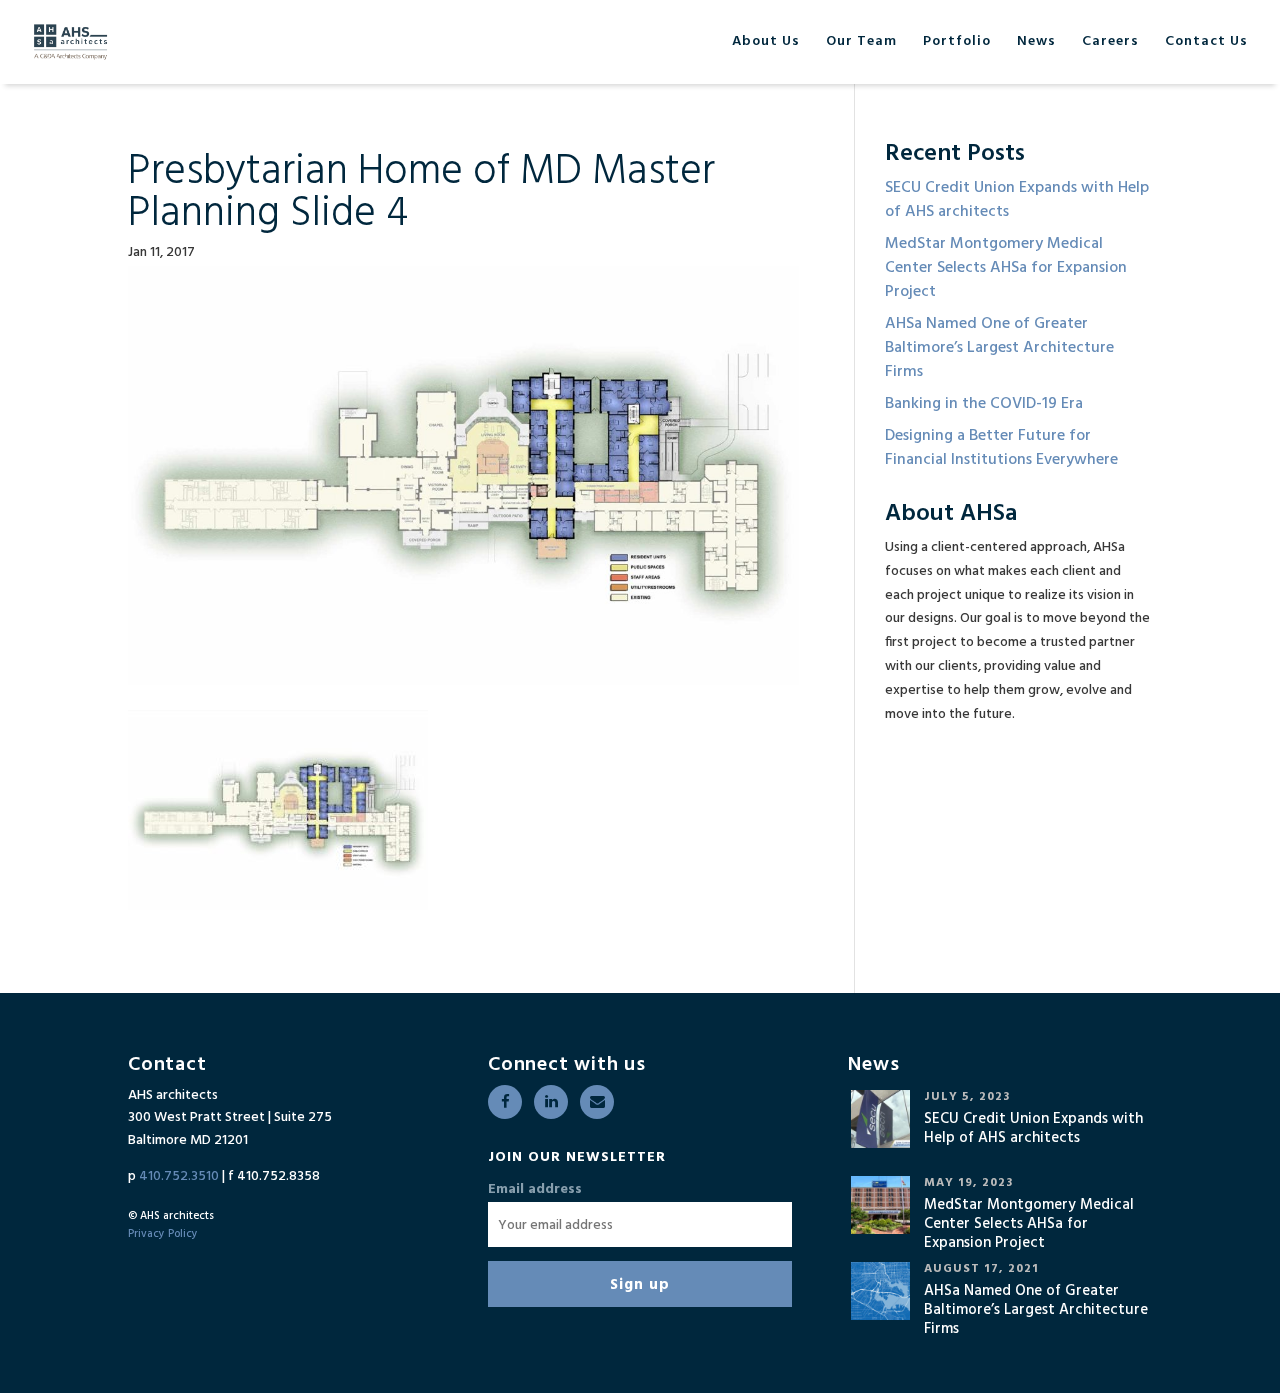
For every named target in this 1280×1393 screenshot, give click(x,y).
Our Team (861, 44)
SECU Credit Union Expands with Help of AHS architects (1017, 200)
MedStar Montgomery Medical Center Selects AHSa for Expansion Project (1006, 268)
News (1036, 44)
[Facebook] (505, 1102)
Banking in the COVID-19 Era (984, 404)
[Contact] (597, 1102)
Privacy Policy (163, 1234)
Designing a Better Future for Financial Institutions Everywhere (1001, 448)
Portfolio (957, 44)
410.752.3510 (179, 1176)
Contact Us (1206, 44)
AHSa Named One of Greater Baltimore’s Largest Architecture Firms (999, 348)
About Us (766, 44)
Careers (1110, 44)
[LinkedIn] (551, 1102)
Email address (535, 1190)
